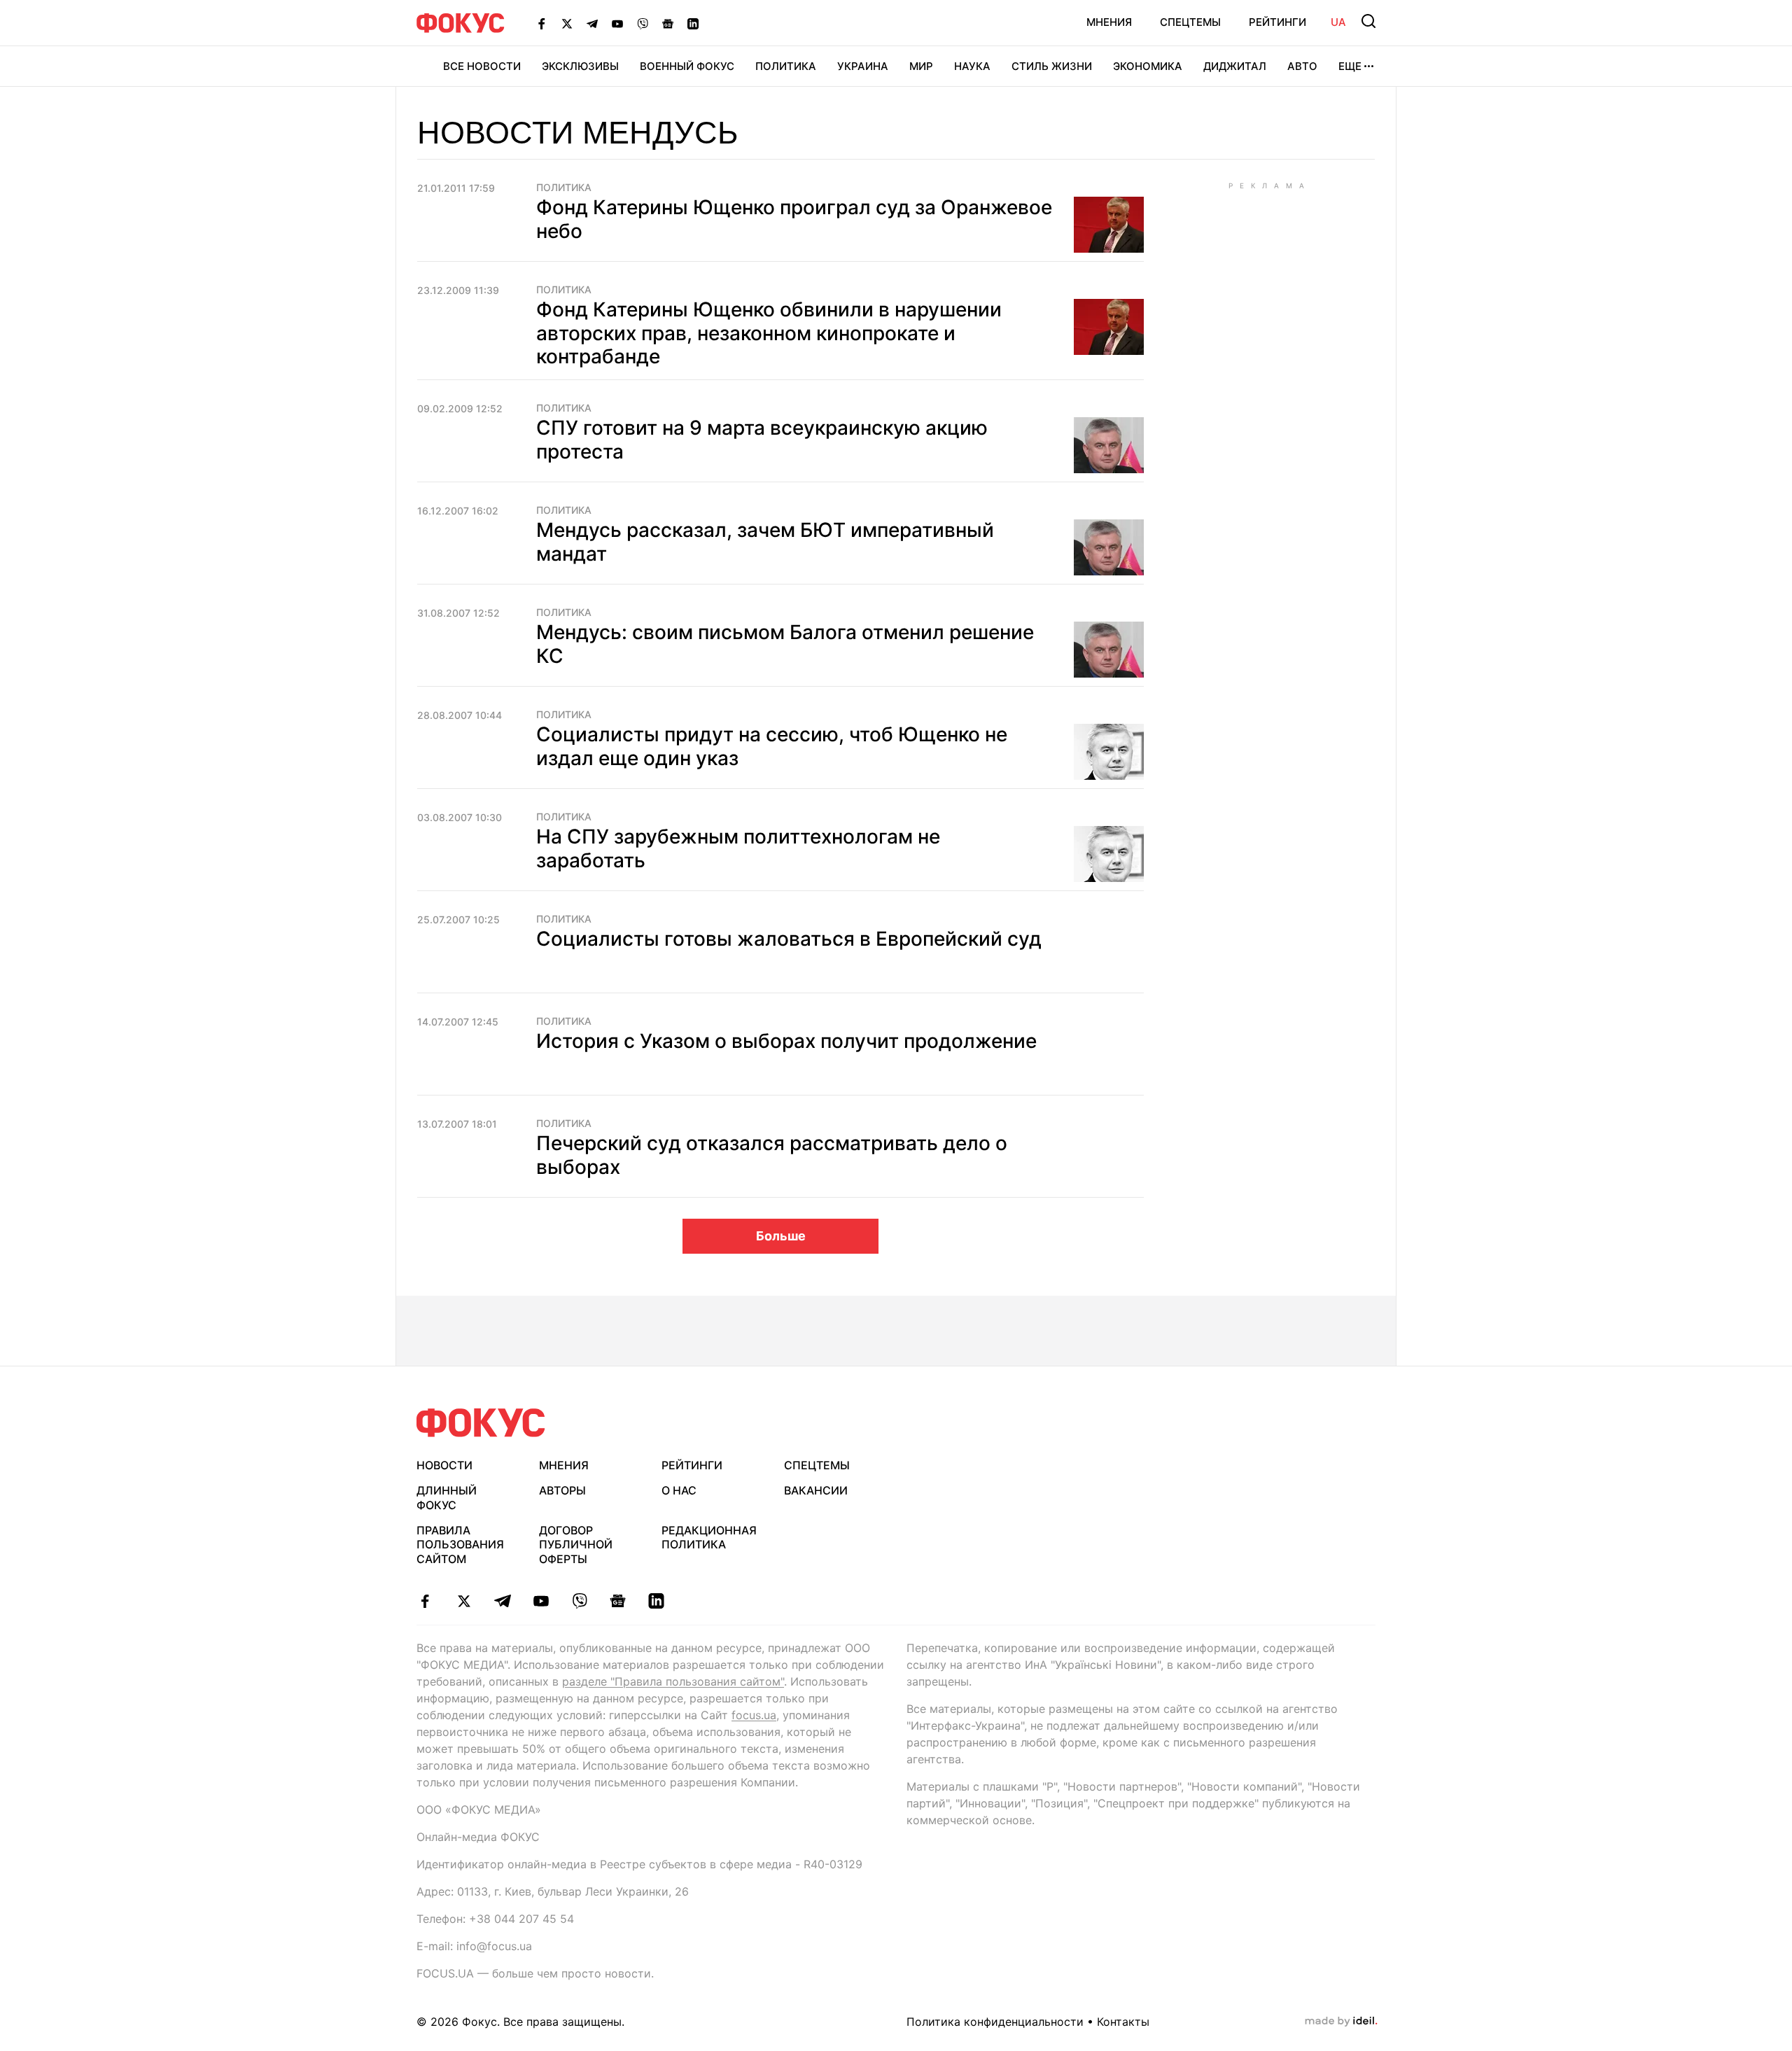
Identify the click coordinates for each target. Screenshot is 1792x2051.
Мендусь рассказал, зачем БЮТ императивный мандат (765, 542)
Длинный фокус (447, 1498)
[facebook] (425, 1601)
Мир (921, 66)
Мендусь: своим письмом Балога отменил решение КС (785, 644)
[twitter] (464, 1601)
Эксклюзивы (580, 66)
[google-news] (618, 1601)
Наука (972, 66)
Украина (863, 66)
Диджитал (1235, 66)
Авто (1302, 66)
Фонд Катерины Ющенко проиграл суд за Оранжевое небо (794, 219)
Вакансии (816, 1490)
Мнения (1109, 22)
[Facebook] (542, 23)
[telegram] (502, 1601)
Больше (781, 1236)
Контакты (1123, 2022)
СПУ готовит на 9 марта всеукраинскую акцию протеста (762, 440)
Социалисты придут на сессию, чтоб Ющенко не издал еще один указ (772, 746)
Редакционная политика (709, 1538)
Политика (786, 66)
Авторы (562, 1490)
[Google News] (668, 23)
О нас (679, 1490)
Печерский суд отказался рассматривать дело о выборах (772, 1155)
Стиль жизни (1052, 66)
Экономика (1148, 66)
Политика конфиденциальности (995, 2022)
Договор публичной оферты (576, 1545)
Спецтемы (1190, 22)
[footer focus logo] (481, 1423)
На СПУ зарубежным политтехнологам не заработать (738, 848)
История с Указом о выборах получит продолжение (786, 1041)
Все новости (482, 66)
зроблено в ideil (1341, 2022)
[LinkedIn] (693, 23)
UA (1338, 22)
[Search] (1368, 21)
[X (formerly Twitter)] (567, 23)
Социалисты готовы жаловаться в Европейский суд (789, 939)
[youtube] (541, 1601)
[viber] (579, 1601)
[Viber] (643, 23)
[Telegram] (592, 23)
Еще (1350, 66)
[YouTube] (617, 23)
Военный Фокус (687, 66)
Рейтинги (1277, 22)
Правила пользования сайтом (460, 1545)
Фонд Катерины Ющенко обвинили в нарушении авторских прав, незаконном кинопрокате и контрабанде (769, 333)
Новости (444, 1465)
